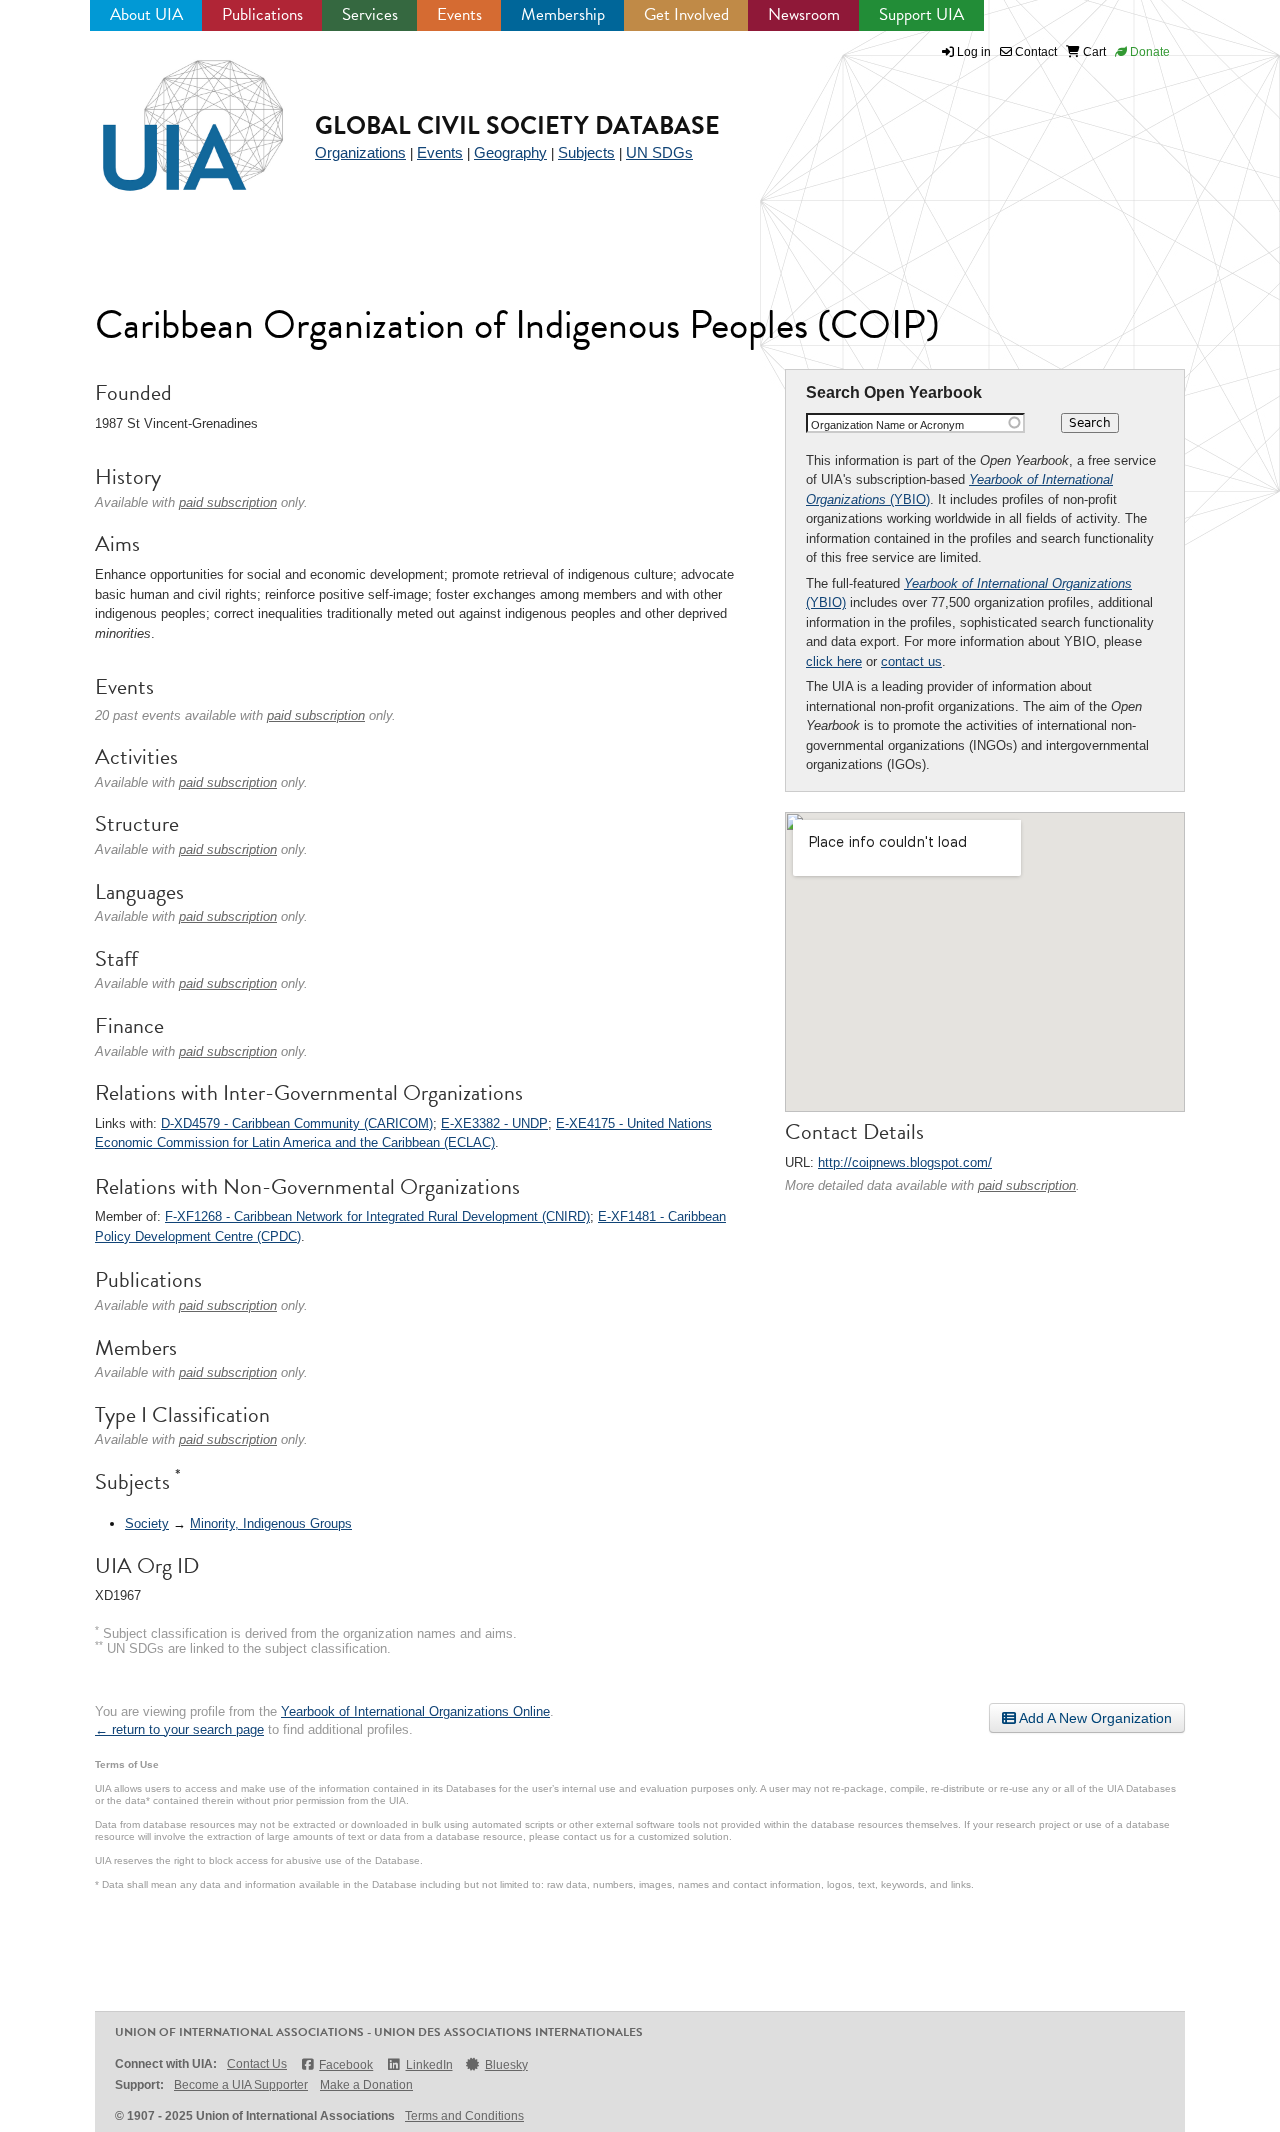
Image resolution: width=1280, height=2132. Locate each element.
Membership (563, 14)
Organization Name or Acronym (887, 425)
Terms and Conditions (464, 2116)
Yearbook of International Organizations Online (415, 1711)
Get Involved (686, 14)
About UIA (146, 14)
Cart (1093, 52)
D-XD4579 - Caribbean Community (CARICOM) (297, 1123)
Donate (1148, 52)
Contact (1034, 52)
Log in (974, 52)
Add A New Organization (1094, 1718)
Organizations (360, 152)
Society (147, 1523)
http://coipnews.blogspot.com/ (905, 1162)
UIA (170, 114)
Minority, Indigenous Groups (271, 1523)
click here (834, 661)
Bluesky (506, 2065)
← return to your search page (179, 1729)
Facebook (346, 2065)
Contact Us (257, 2064)
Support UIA (921, 14)
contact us (911, 661)
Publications (262, 14)
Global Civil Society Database (517, 125)
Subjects (586, 152)
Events (459, 14)
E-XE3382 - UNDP (494, 1123)
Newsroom (804, 14)
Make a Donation (366, 2085)
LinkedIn (429, 2065)
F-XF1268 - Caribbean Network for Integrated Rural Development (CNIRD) (377, 1216)
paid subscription (1027, 1185)
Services (370, 14)
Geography (510, 152)
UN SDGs (659, 152)
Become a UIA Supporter (241, 2085)
